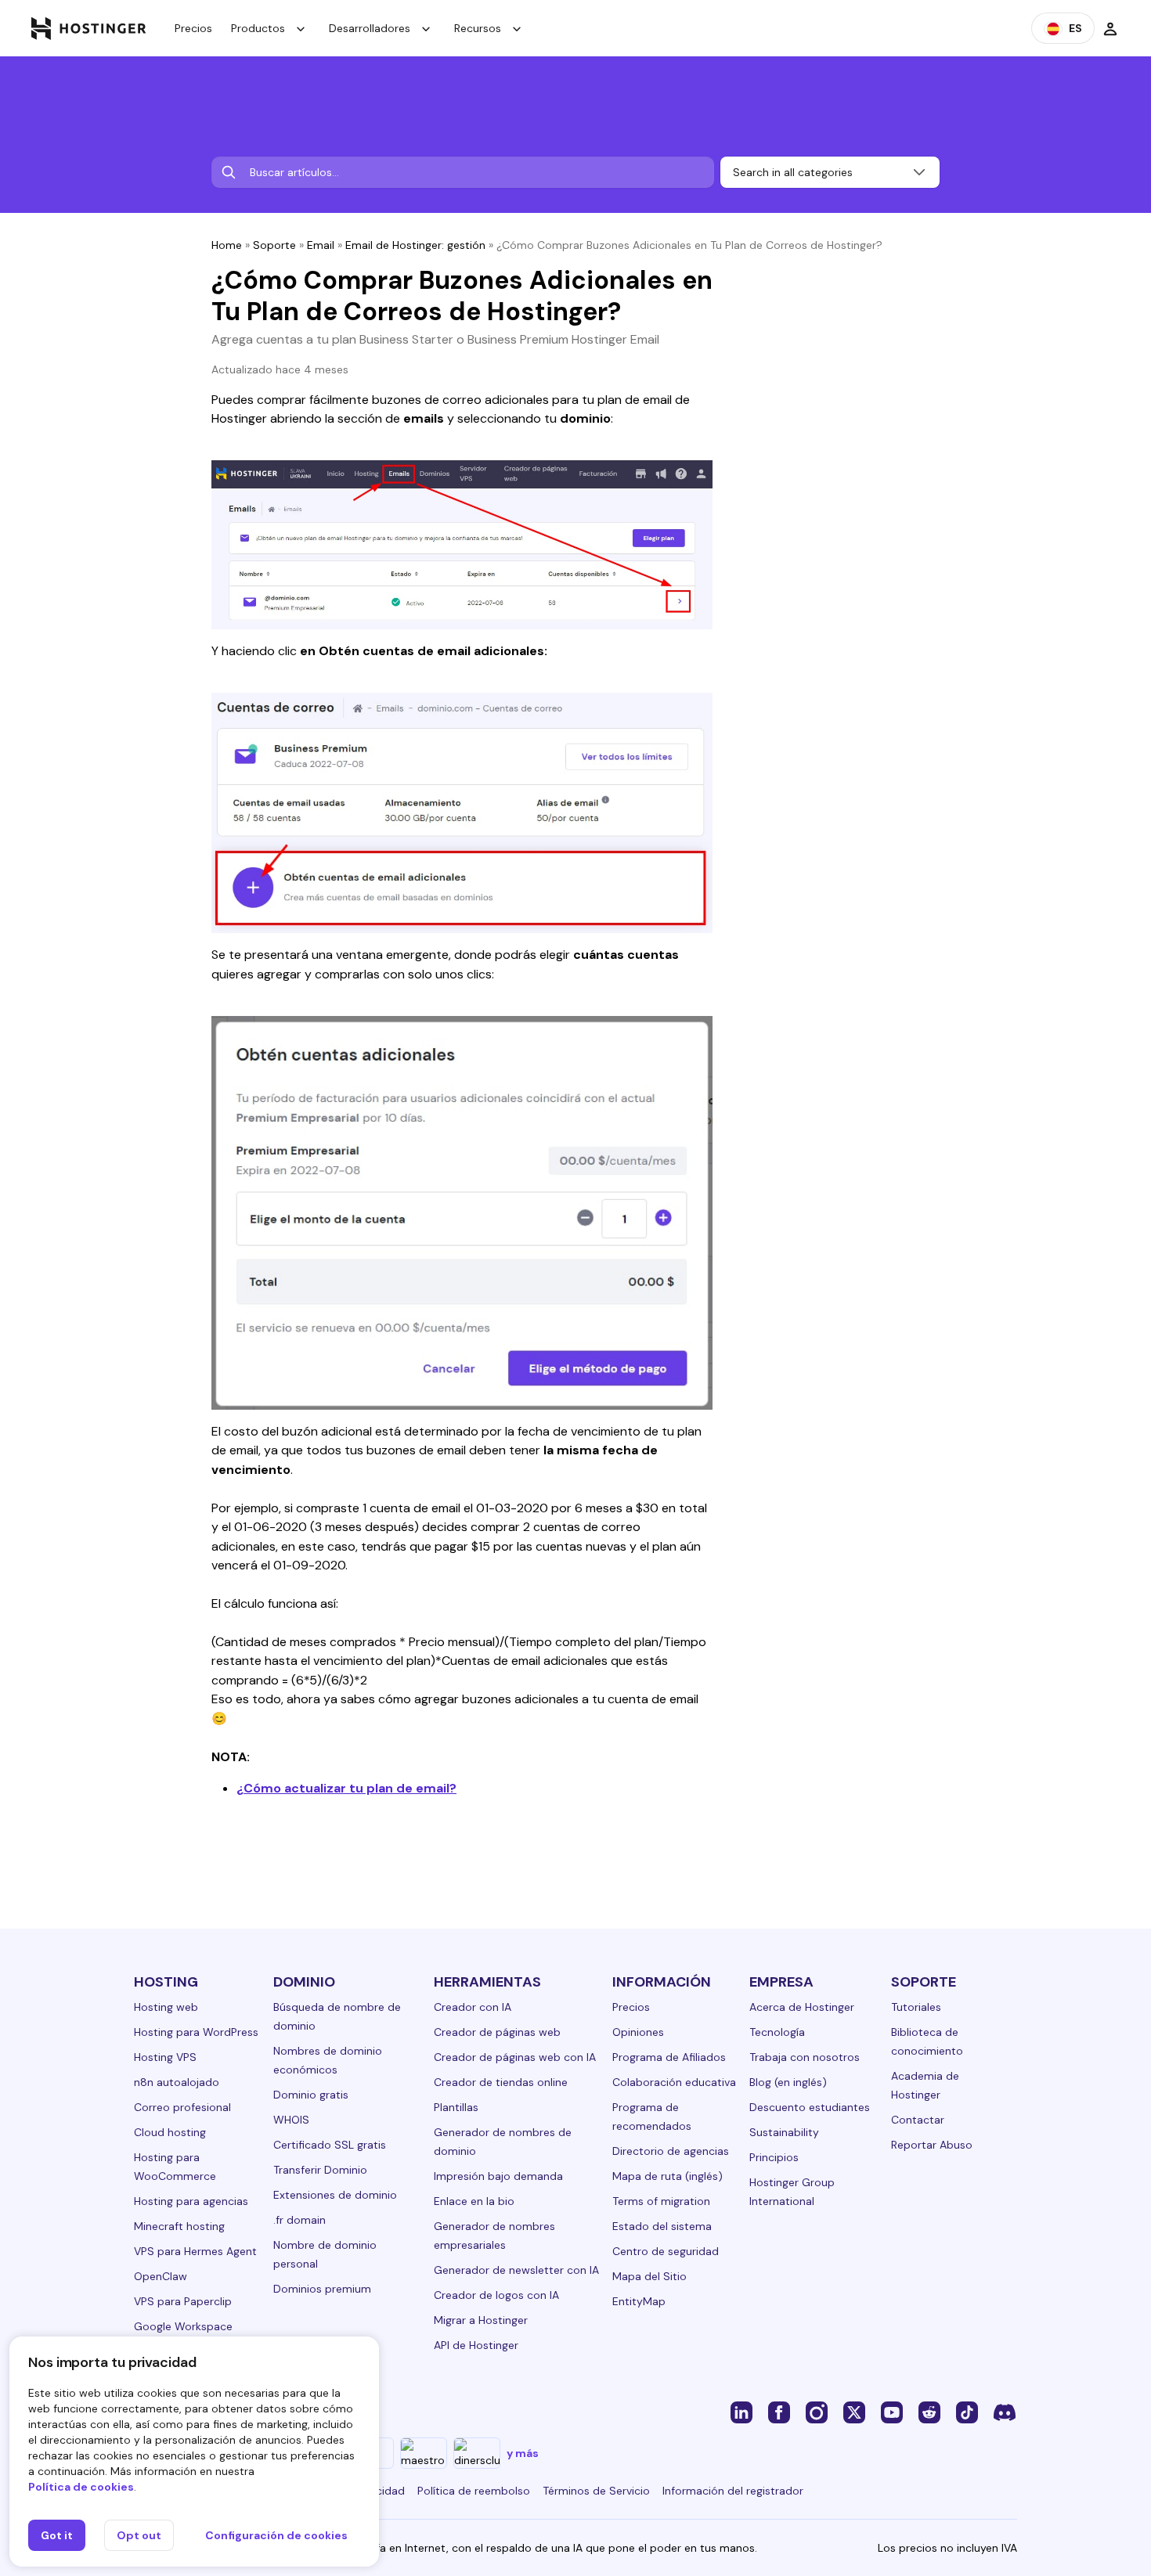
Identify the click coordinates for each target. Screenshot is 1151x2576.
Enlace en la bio (474, 2201)
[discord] (1005, 2412)
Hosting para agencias (191, 2201)
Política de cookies (81, 2487)
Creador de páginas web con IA (515, 2057)
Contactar (918, 2120)
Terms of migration (661, 2201)
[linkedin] (741, 2412)
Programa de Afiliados (669, 2057)
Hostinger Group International (792, 2192)
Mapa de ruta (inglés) (668, 2176)
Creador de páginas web (497, 2032)
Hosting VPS (165, 2057)
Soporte (274, 245)
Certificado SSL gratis (330, 2145)
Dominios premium (322, 2289)
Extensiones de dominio (335, 2195)
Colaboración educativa (674, 2082)
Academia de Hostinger (925, 2085)
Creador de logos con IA (496, 2295)
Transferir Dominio (320, 2170)
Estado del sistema (662, 2226)
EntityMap (639, 2301)
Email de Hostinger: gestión (415, 245)
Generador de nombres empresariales (494, 2236)
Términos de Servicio (596, 2491)
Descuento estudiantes (810, 2107)
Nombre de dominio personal (325, 2254)
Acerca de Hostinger (802, 2007)
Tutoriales (916, 2007)
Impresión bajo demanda (498, 2176)
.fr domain (299, 2220)
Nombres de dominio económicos (328, 2060)
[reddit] (929, 2412)
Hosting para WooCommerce (175, 2167)
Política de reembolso (474, 2491)
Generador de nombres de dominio (503, 2142)
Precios (193, 28)
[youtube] (892, 2412)
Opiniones (638, 2032)
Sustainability (784, 2132)
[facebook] (779, 2412)
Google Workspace (183, 2326)
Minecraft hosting (179, 2226)
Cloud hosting (170, 2132)
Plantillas (456, 2107)
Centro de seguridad (666, 2251)
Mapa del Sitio (649, 2276)
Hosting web (166, 2007)
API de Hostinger (476, 2345)
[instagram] (817, 2412)
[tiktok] (967, 2412)
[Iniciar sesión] (1110, 28)
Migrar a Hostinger (481, 2320)
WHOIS (291, 2120)
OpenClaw (161, 2276)
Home (227, 245)
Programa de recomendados (652, 2117)
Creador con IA (473, 2007)
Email (321, 245)
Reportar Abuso (932, 2145)
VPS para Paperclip (183, 2301)
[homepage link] (89, 28)
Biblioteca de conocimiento (927, 2041)
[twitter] (854, 2412)
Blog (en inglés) (788, 2082)
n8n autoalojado (177, 2082)
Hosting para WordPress (196, 2032)
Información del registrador (733, 2491)
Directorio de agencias (671, 2151)
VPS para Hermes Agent (195, 2251)
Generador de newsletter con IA (516, 2270)
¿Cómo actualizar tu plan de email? (346, 1788)
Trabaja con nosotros (805, 2057)
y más (523, 2453)
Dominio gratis (311, 2095)
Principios (774, 2157)
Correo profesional (182, 2107)
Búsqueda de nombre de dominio (337, 2016)
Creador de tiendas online (501, 2082)
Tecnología (777, 2032)
